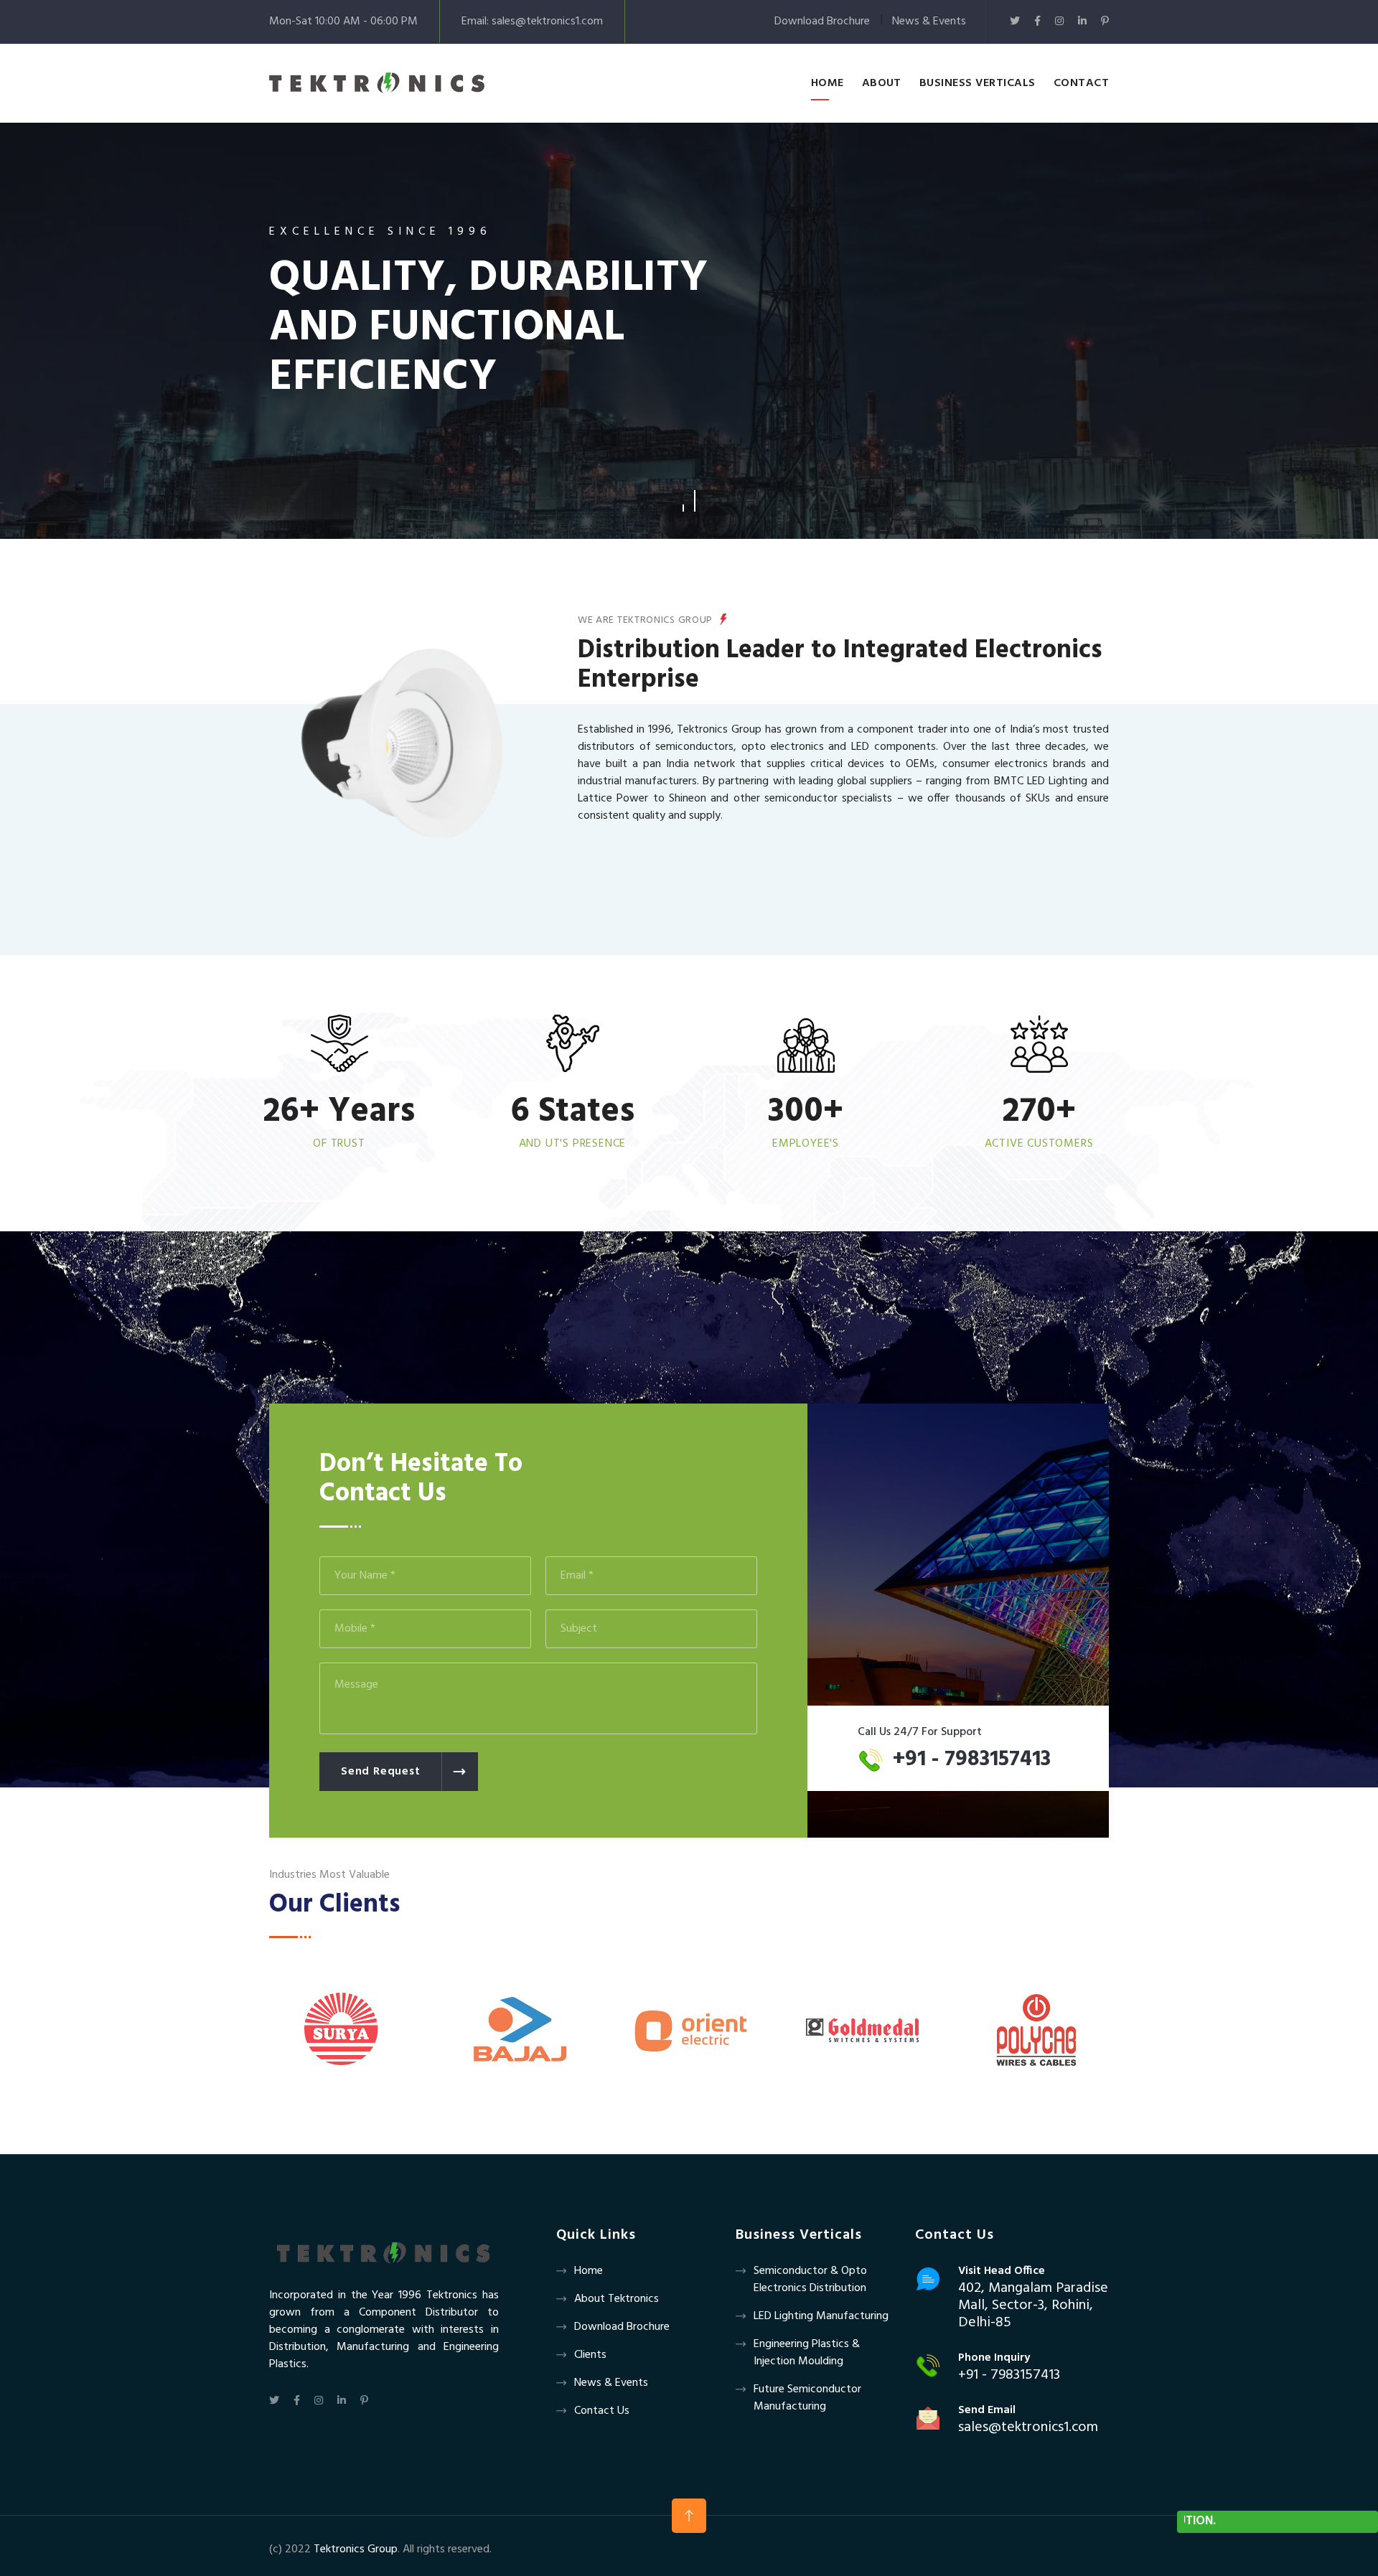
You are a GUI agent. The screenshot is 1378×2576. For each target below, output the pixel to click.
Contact (1081, 83)
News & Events (929, 22)
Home (828, 83)
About (882, 83)
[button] (683, 501)
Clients (590, 2355)
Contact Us (602, 2411)
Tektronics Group (356, 2549)
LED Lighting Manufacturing (821, 2316)
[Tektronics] (377, 83)
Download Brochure (822, 22)
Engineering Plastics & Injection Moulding (807, 2353)
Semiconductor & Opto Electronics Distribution (810, 2280)
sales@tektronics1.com (547, 22)
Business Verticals (978, 83)
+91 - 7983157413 (972, 1759)
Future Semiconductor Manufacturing (807, 2398)
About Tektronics (617, 2299)
